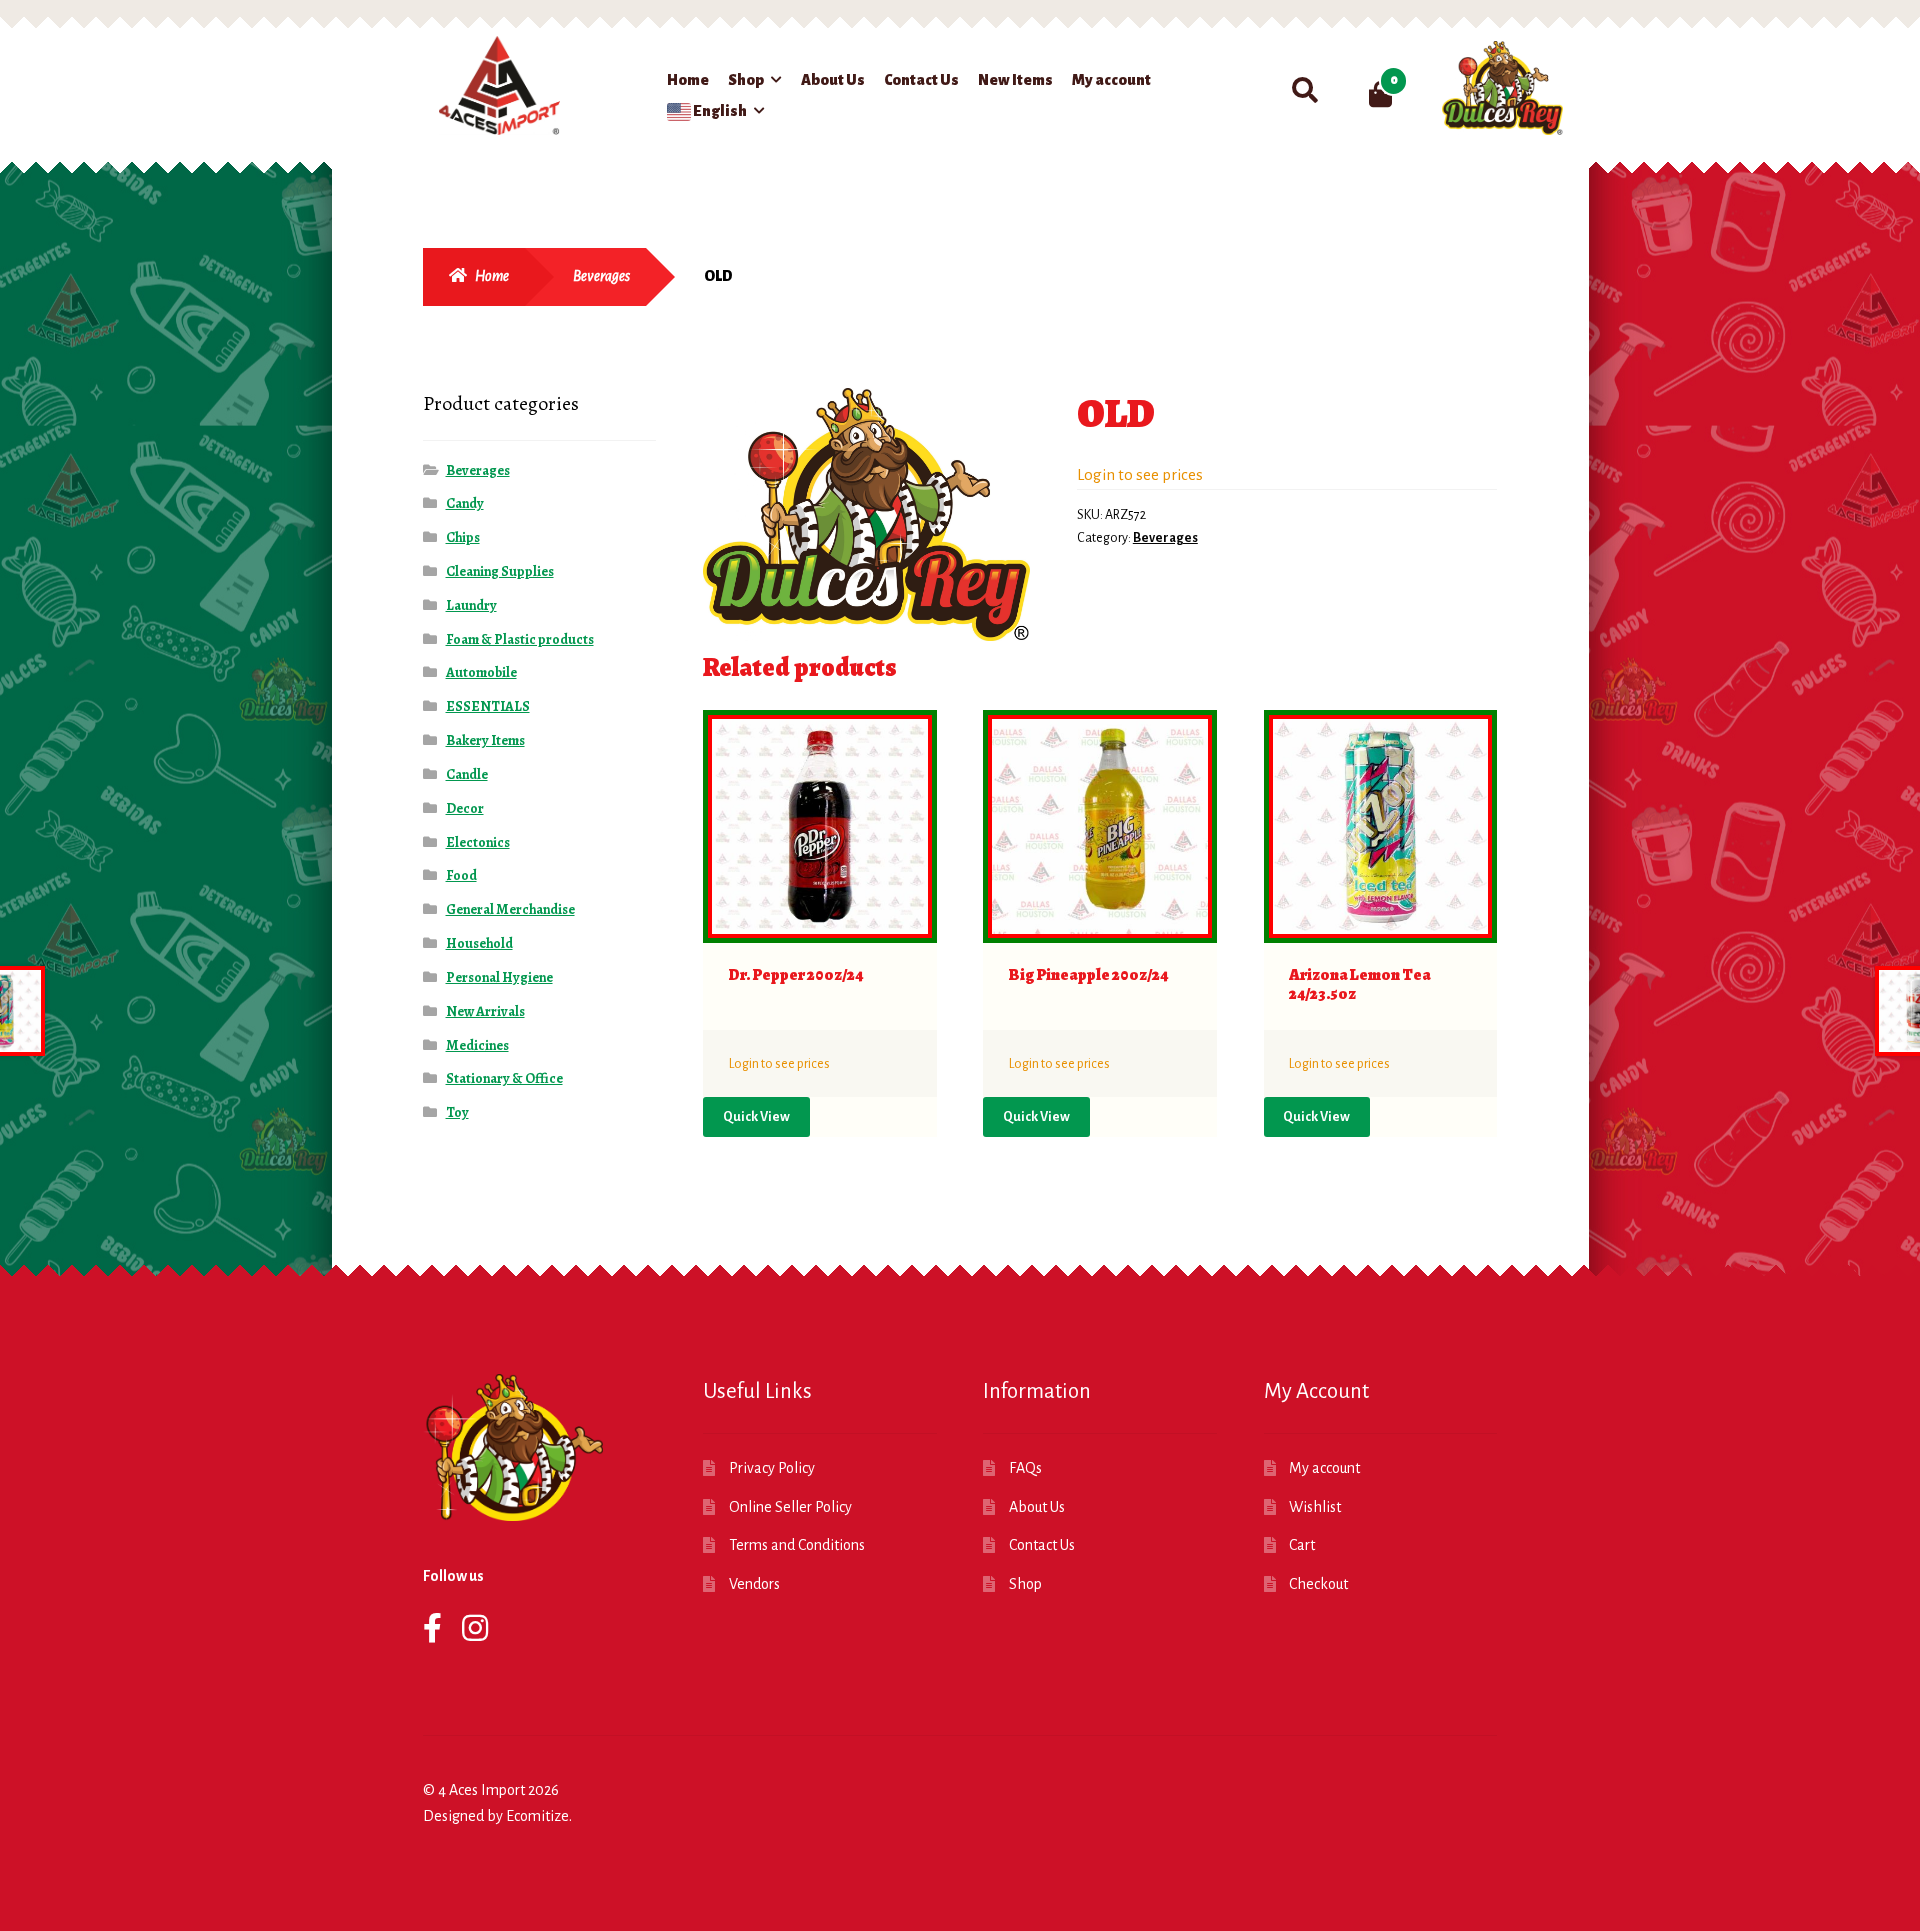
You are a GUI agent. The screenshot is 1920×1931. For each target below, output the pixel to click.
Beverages (601, 276)
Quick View (756, 1117)
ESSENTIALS (488, 706)
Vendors (754, 1584)
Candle (467, 774)
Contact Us (921, 80)
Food (461, 875)
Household (479, 943)
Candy (465, 503)
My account (1111, 80)
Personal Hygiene (499, 977)
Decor (465, 808)
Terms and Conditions (797, 1545)
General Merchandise (510, 909)
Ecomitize (537, 1816)
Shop (746, 80)
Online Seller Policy (790, 1507)
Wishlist (1315, 1507)
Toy (457, 1112)
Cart (1302, 1545)
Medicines (477, 1045)
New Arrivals (485, 1011)
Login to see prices (1140, 474)
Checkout (1318, 1584)
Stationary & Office (504, 1078)
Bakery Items (485, 740)
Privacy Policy (772, 1468)
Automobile (481, 672)
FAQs (1025, 1468)
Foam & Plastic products (520, 639)
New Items (1015, 80)
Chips (463, 537)
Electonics (478, 842)
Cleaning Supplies (500, 571)
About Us (833, 80)
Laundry (471, 605)
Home (688, 80)
